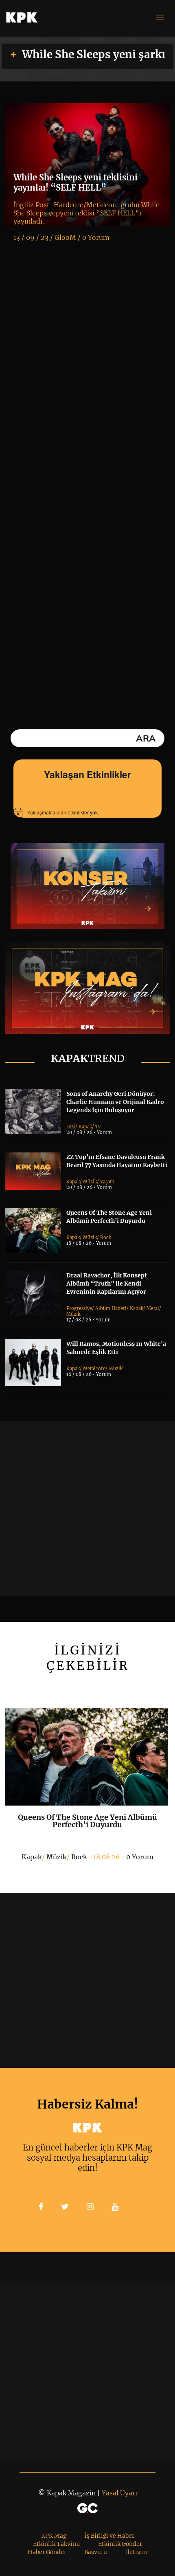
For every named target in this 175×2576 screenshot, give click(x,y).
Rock (106, 1238)
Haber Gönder (47, 2552)
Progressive (79, 1308)
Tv (98, 1127)
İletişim (136, 2552)
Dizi (71, 1127)
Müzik (90, 1182)
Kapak (85, 1127)
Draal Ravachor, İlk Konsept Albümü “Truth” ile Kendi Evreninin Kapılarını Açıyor (107, 1284)
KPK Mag (54, 2536)
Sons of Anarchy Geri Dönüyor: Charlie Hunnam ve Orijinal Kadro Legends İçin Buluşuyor (115, 1102)
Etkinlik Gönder (120, 2544)
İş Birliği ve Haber (109, 2536)
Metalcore (94, 1369)
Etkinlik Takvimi (57, 2544)
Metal (153, 1308)
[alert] (87, 813)
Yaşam (107, 1182)
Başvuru (96, 2552)
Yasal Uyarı (119, 2493)
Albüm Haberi (111, 1308)
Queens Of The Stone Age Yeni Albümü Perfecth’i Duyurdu (87, 1821)
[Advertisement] (87, 1508)
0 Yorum (140, 1857)
